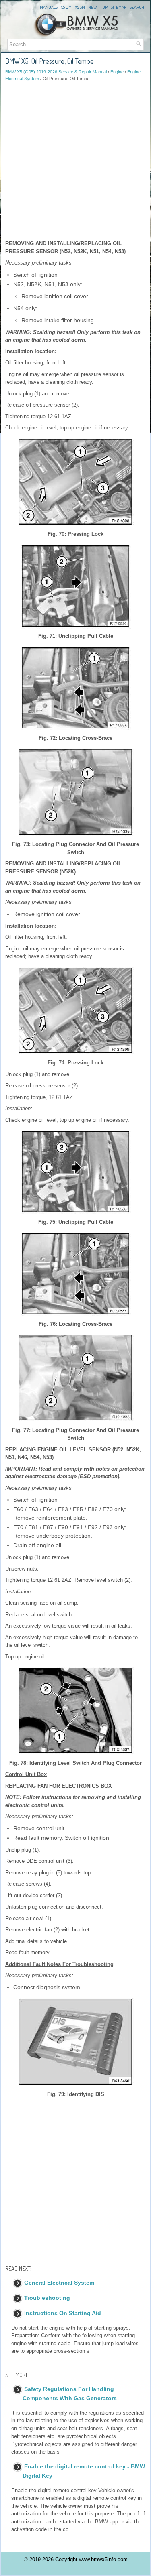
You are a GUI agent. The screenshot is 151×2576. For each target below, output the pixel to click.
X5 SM (80, 7)
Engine (117, 72)
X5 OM (66, 7)
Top (104, 7)
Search (137, 7)
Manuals (49, 7)
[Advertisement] (75, 161)
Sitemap (119, 7)
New (93, 7)
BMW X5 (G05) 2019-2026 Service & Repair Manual (56, 72)
